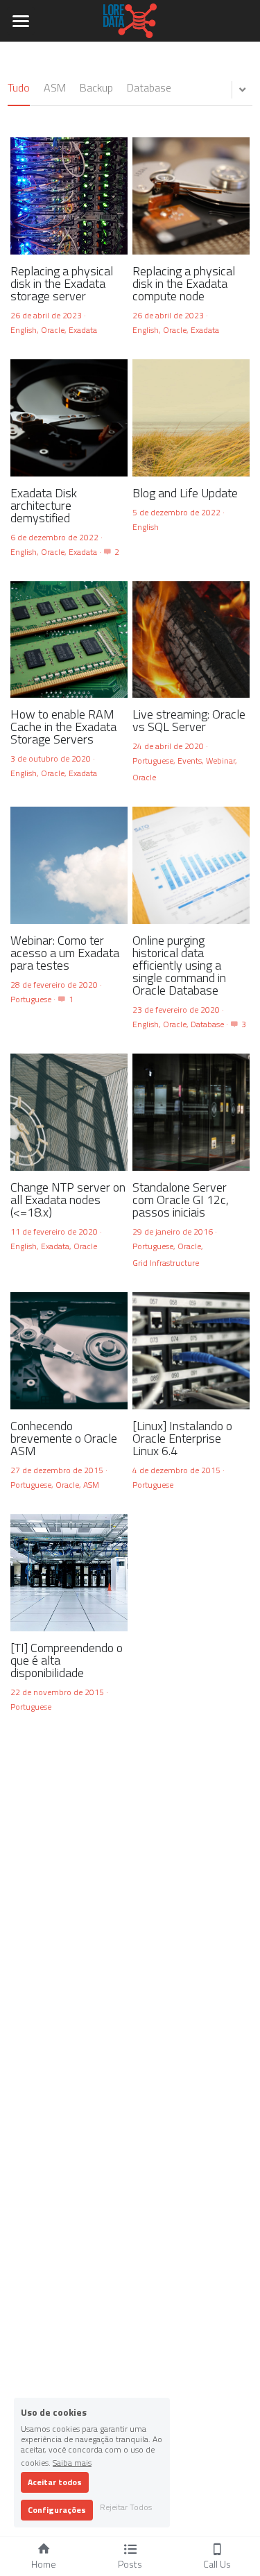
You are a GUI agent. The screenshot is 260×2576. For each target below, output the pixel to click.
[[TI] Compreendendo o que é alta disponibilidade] (69, 1573)
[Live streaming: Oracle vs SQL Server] (191, 640)
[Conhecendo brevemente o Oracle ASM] (69, 1351)
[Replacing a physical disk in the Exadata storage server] (69, 196)
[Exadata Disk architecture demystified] (69, 418)
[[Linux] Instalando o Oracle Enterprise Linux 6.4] (191, 1351)
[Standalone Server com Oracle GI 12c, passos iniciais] (191, 1112)
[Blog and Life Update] (191, 418)
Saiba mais (72, 2462)
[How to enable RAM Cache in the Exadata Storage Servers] (69, 640)
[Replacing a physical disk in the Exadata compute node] (191, 196)
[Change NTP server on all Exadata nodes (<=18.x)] (69, 1112)
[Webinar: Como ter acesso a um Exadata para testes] (69, 865)
